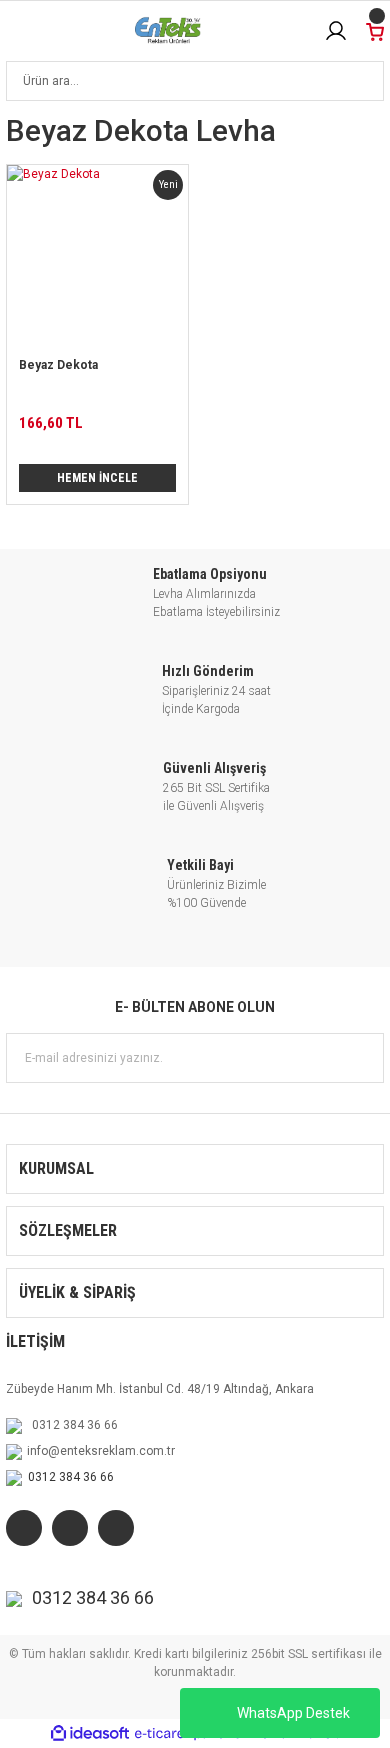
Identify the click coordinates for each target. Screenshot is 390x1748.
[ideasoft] (90, 1733)
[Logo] (168, 31)
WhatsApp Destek (293, 1713)
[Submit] (359, 1058)
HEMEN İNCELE (97, 478)
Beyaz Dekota (58, 365)
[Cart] (375, 30)
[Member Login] (336, 31)
